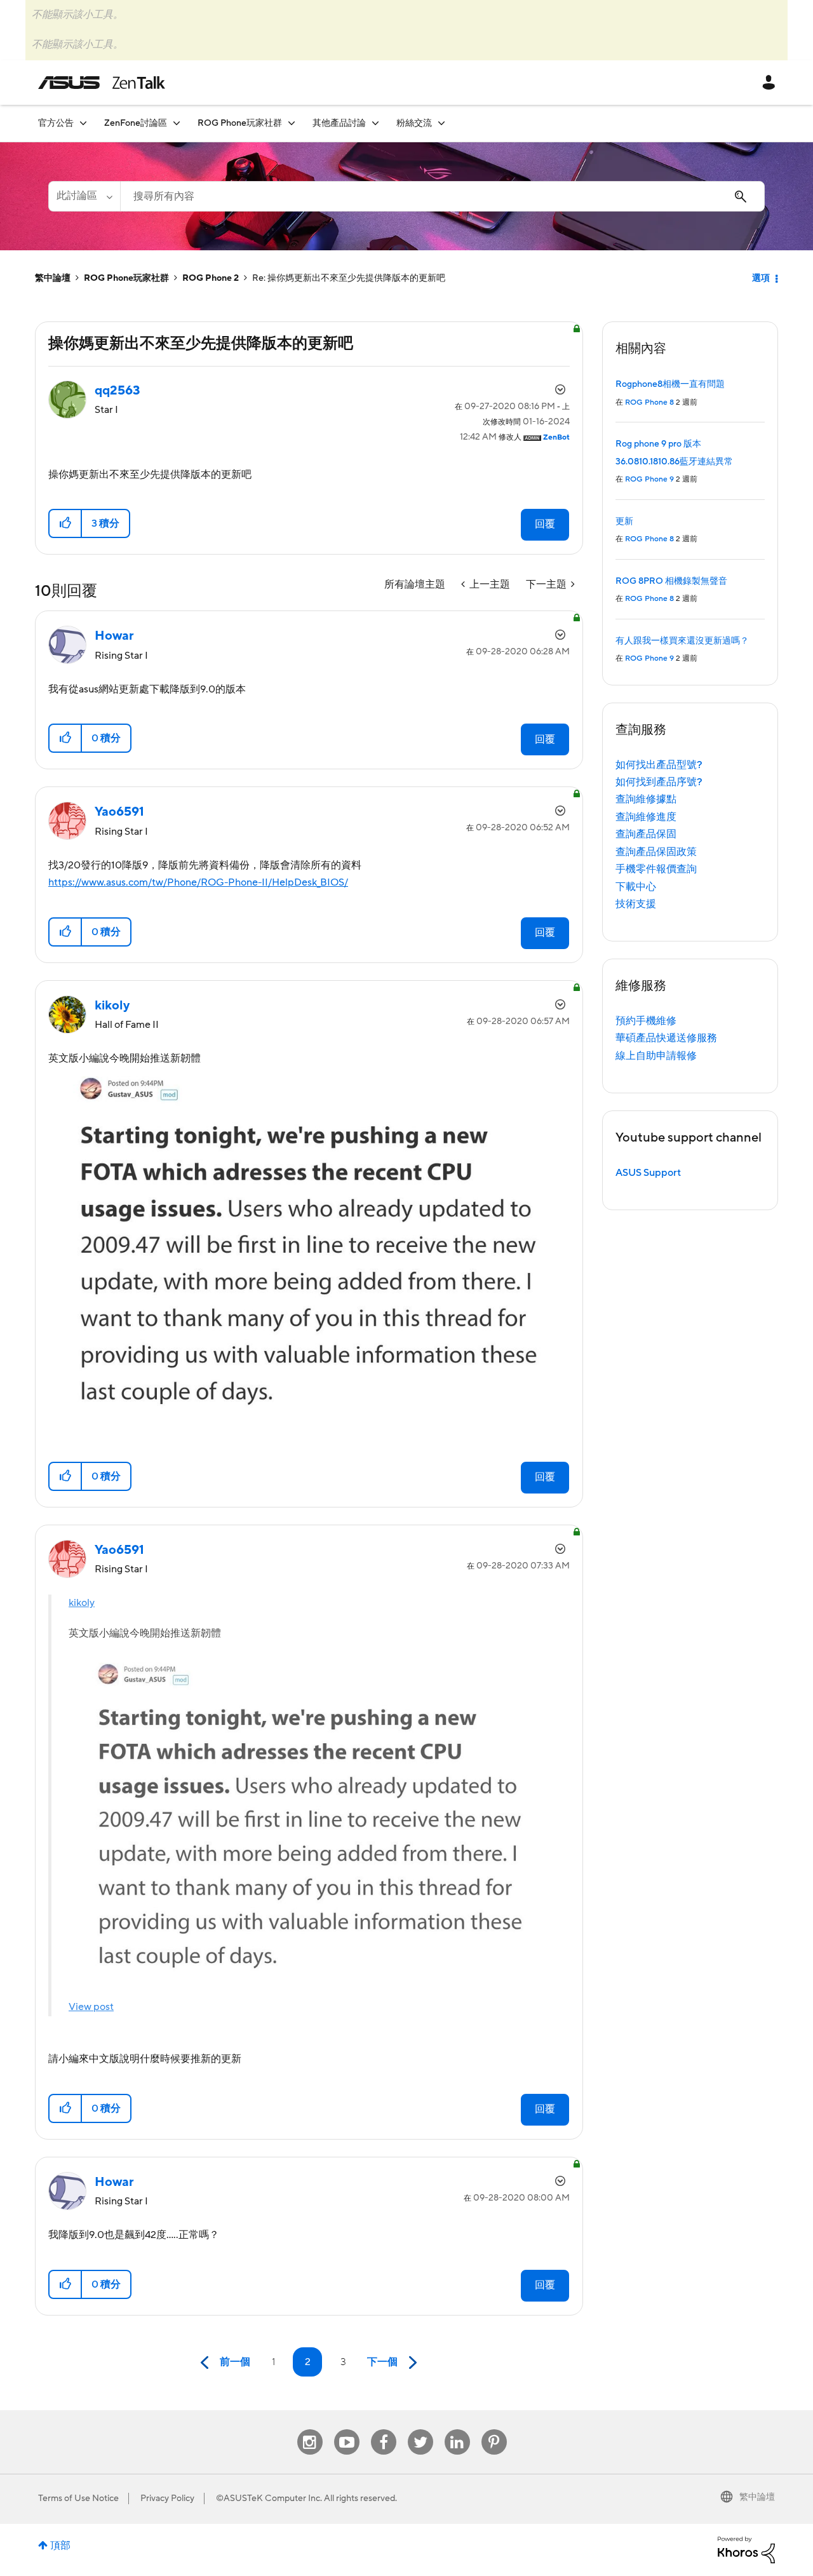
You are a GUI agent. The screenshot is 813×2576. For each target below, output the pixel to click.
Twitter (420, 2430)
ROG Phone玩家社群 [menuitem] (240, 123)
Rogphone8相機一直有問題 (670, 384)
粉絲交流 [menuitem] (414, 123)
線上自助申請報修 (656, 1056)
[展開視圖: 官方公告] (83, 123)
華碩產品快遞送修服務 (666, 1038)
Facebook (384, 2430)
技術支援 (636, 904)
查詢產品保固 (646, 834)
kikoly (82, 1603)
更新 (624, 522)
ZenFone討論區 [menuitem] (136, 123)
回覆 (545, 524)
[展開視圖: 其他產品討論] (375, 123)
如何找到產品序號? (659, 782)
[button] (66, 523)
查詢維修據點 (646, 799)
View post (91, 2007)
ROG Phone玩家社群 (126, 278)
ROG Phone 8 (649, 402)
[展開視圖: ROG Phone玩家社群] (292, 123)
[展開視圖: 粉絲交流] (441, 123)
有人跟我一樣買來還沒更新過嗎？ (682, 641)
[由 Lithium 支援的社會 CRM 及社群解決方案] (746, 2549)
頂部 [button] (60, 2546)
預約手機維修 (646, 1021)
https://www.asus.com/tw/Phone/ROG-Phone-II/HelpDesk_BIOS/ (198, 882)
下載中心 (636, 887)
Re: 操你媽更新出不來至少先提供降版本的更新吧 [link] (349, 278)
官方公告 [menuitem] (56, 123)
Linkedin (457, 2430)
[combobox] (442, 196)
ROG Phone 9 (649, 479)
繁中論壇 (53, 278)
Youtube (347, 2430)
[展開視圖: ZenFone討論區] (177, 123)
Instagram (310, 2430)
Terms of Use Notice (78, 2498)
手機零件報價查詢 (656, 869)
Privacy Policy (167, 2498)
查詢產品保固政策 (656, 852)
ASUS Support (648, 1173)
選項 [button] (761, 278)
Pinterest (494, 2430)
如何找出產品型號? (659, 765)
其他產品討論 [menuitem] (339, 123)
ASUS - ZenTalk (102, 83)
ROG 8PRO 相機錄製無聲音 (671, 581)
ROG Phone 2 (211, 278)
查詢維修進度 (646, 817)
